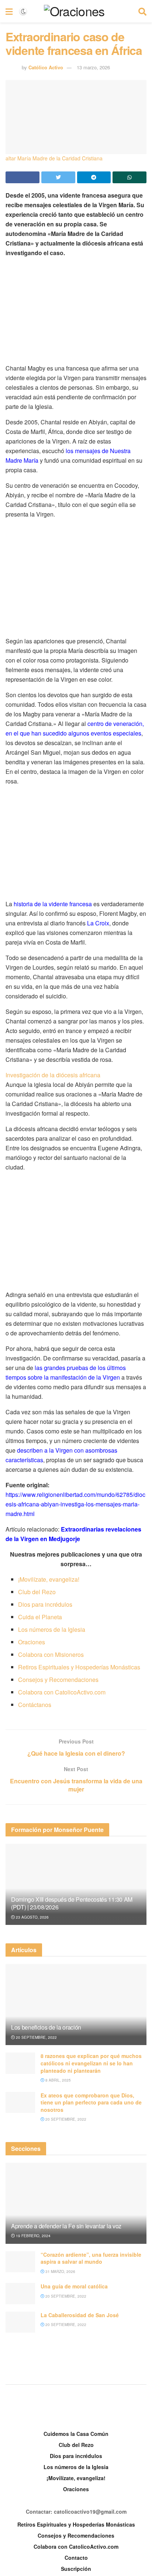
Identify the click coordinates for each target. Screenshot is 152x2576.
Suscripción (76, 2569)
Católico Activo (46, 67)
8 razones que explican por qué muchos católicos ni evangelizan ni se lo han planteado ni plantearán (91, 2063)
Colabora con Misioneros (51, 1654)
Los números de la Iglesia (52, 1629)
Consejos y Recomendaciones (58, 1680)
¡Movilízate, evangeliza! (49, 1579)
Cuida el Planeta (40, 1617)
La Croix (98, 923)
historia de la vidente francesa (53, 904)
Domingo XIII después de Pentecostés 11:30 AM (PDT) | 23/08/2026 (72, 1903)
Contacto (76, 2558)
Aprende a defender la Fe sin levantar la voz (66, 2226)
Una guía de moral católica (74, 2286)
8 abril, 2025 (58, 2080)
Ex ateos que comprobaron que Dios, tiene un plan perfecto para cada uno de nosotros (91, 2102)
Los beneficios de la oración (46, 2027)
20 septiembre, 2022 (36, 2037)
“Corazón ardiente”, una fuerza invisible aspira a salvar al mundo (91, 2258)
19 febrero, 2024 (33, 2236)
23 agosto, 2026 (32, 1917)
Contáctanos (35, 1705)
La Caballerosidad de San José (80, 2315)
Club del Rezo (37, 1592)
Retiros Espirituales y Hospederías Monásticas (79, 1667)
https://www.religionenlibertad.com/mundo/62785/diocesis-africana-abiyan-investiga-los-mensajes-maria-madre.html (75, 1504)
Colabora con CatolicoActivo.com (62, 1692)
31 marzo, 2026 (60, 2271)
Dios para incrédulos (45, 1604)
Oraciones (32, 1642)
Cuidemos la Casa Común (76, 2434)
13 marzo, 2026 (93, 67)
